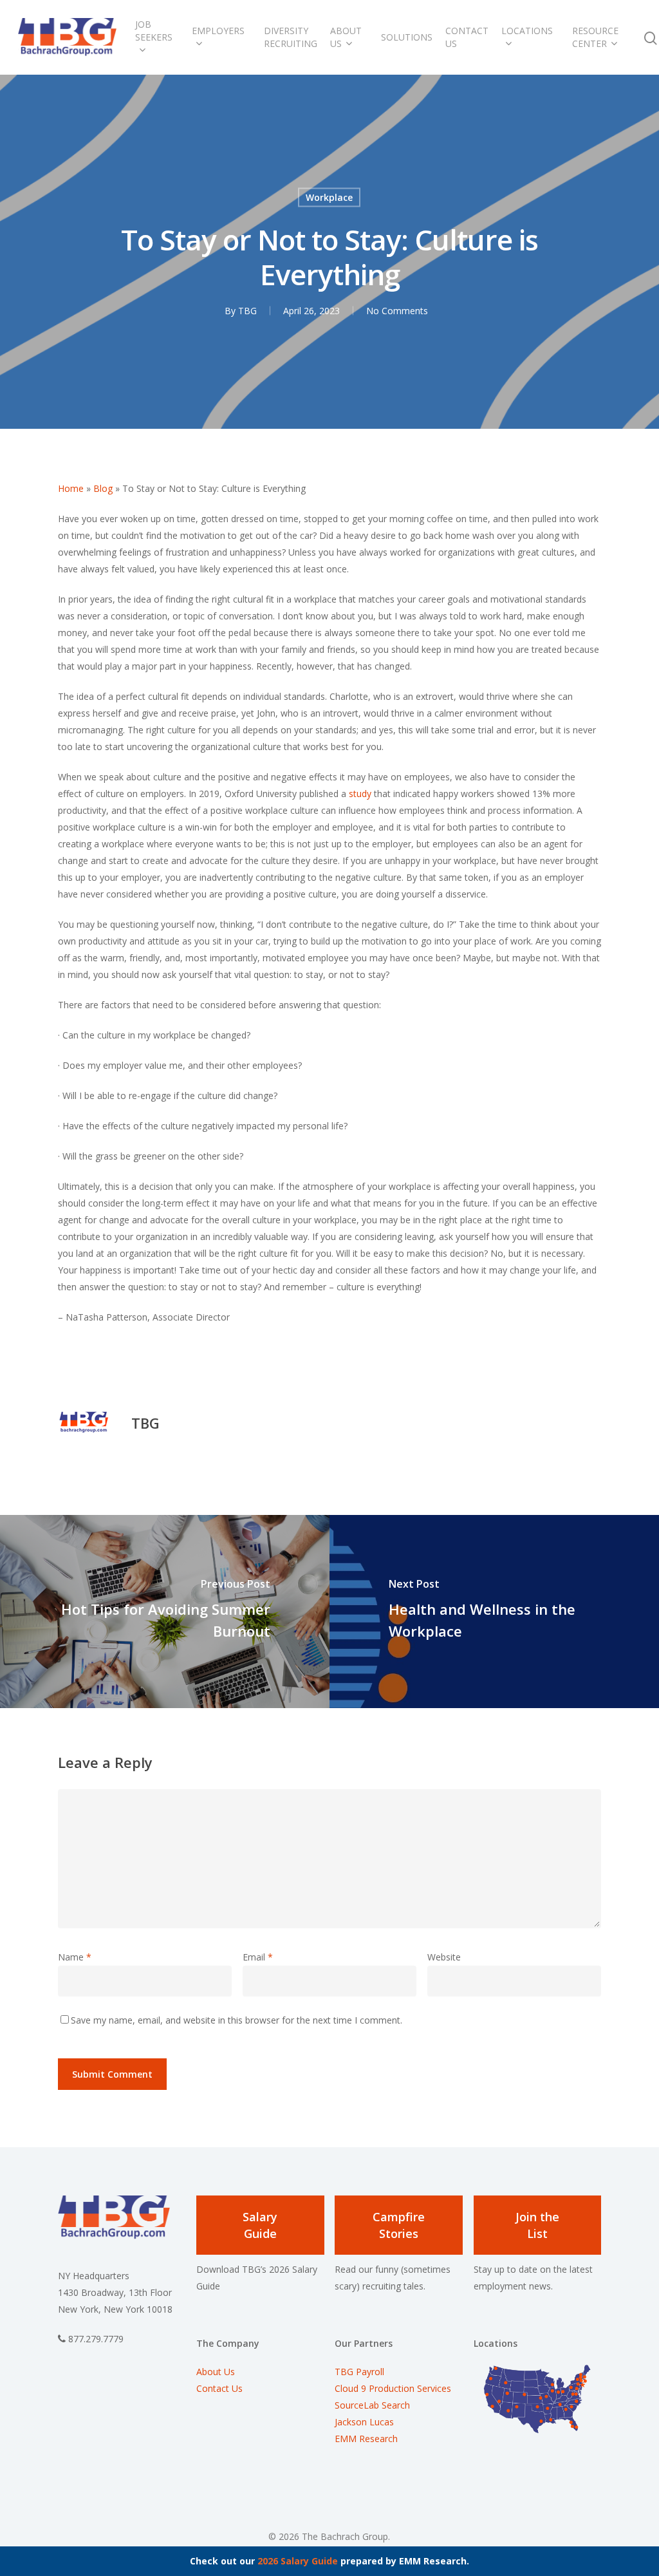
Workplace (329, 197)
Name (75, 1957)
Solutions (407, 37)
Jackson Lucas (364, 2422)
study (360, 794)
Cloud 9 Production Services (393, 2388)
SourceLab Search (374, 2405)
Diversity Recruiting (291, 37)
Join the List (537, 2225)
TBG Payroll (359, 2372)
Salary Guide (260, 2225)
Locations (527, 31)
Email (258, 1957)
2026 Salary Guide (298, 2561)
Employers (218, 31)
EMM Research (366, 2439)
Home (71, 488)
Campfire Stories (399, 2225)
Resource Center (595, 37)
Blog (103, 488)
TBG (247, 310)
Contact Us (467, 37)
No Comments (397, 310)
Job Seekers (154, 31)
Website (444, 1957)
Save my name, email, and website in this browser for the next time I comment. (237, 2020)
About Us (346, 37)
